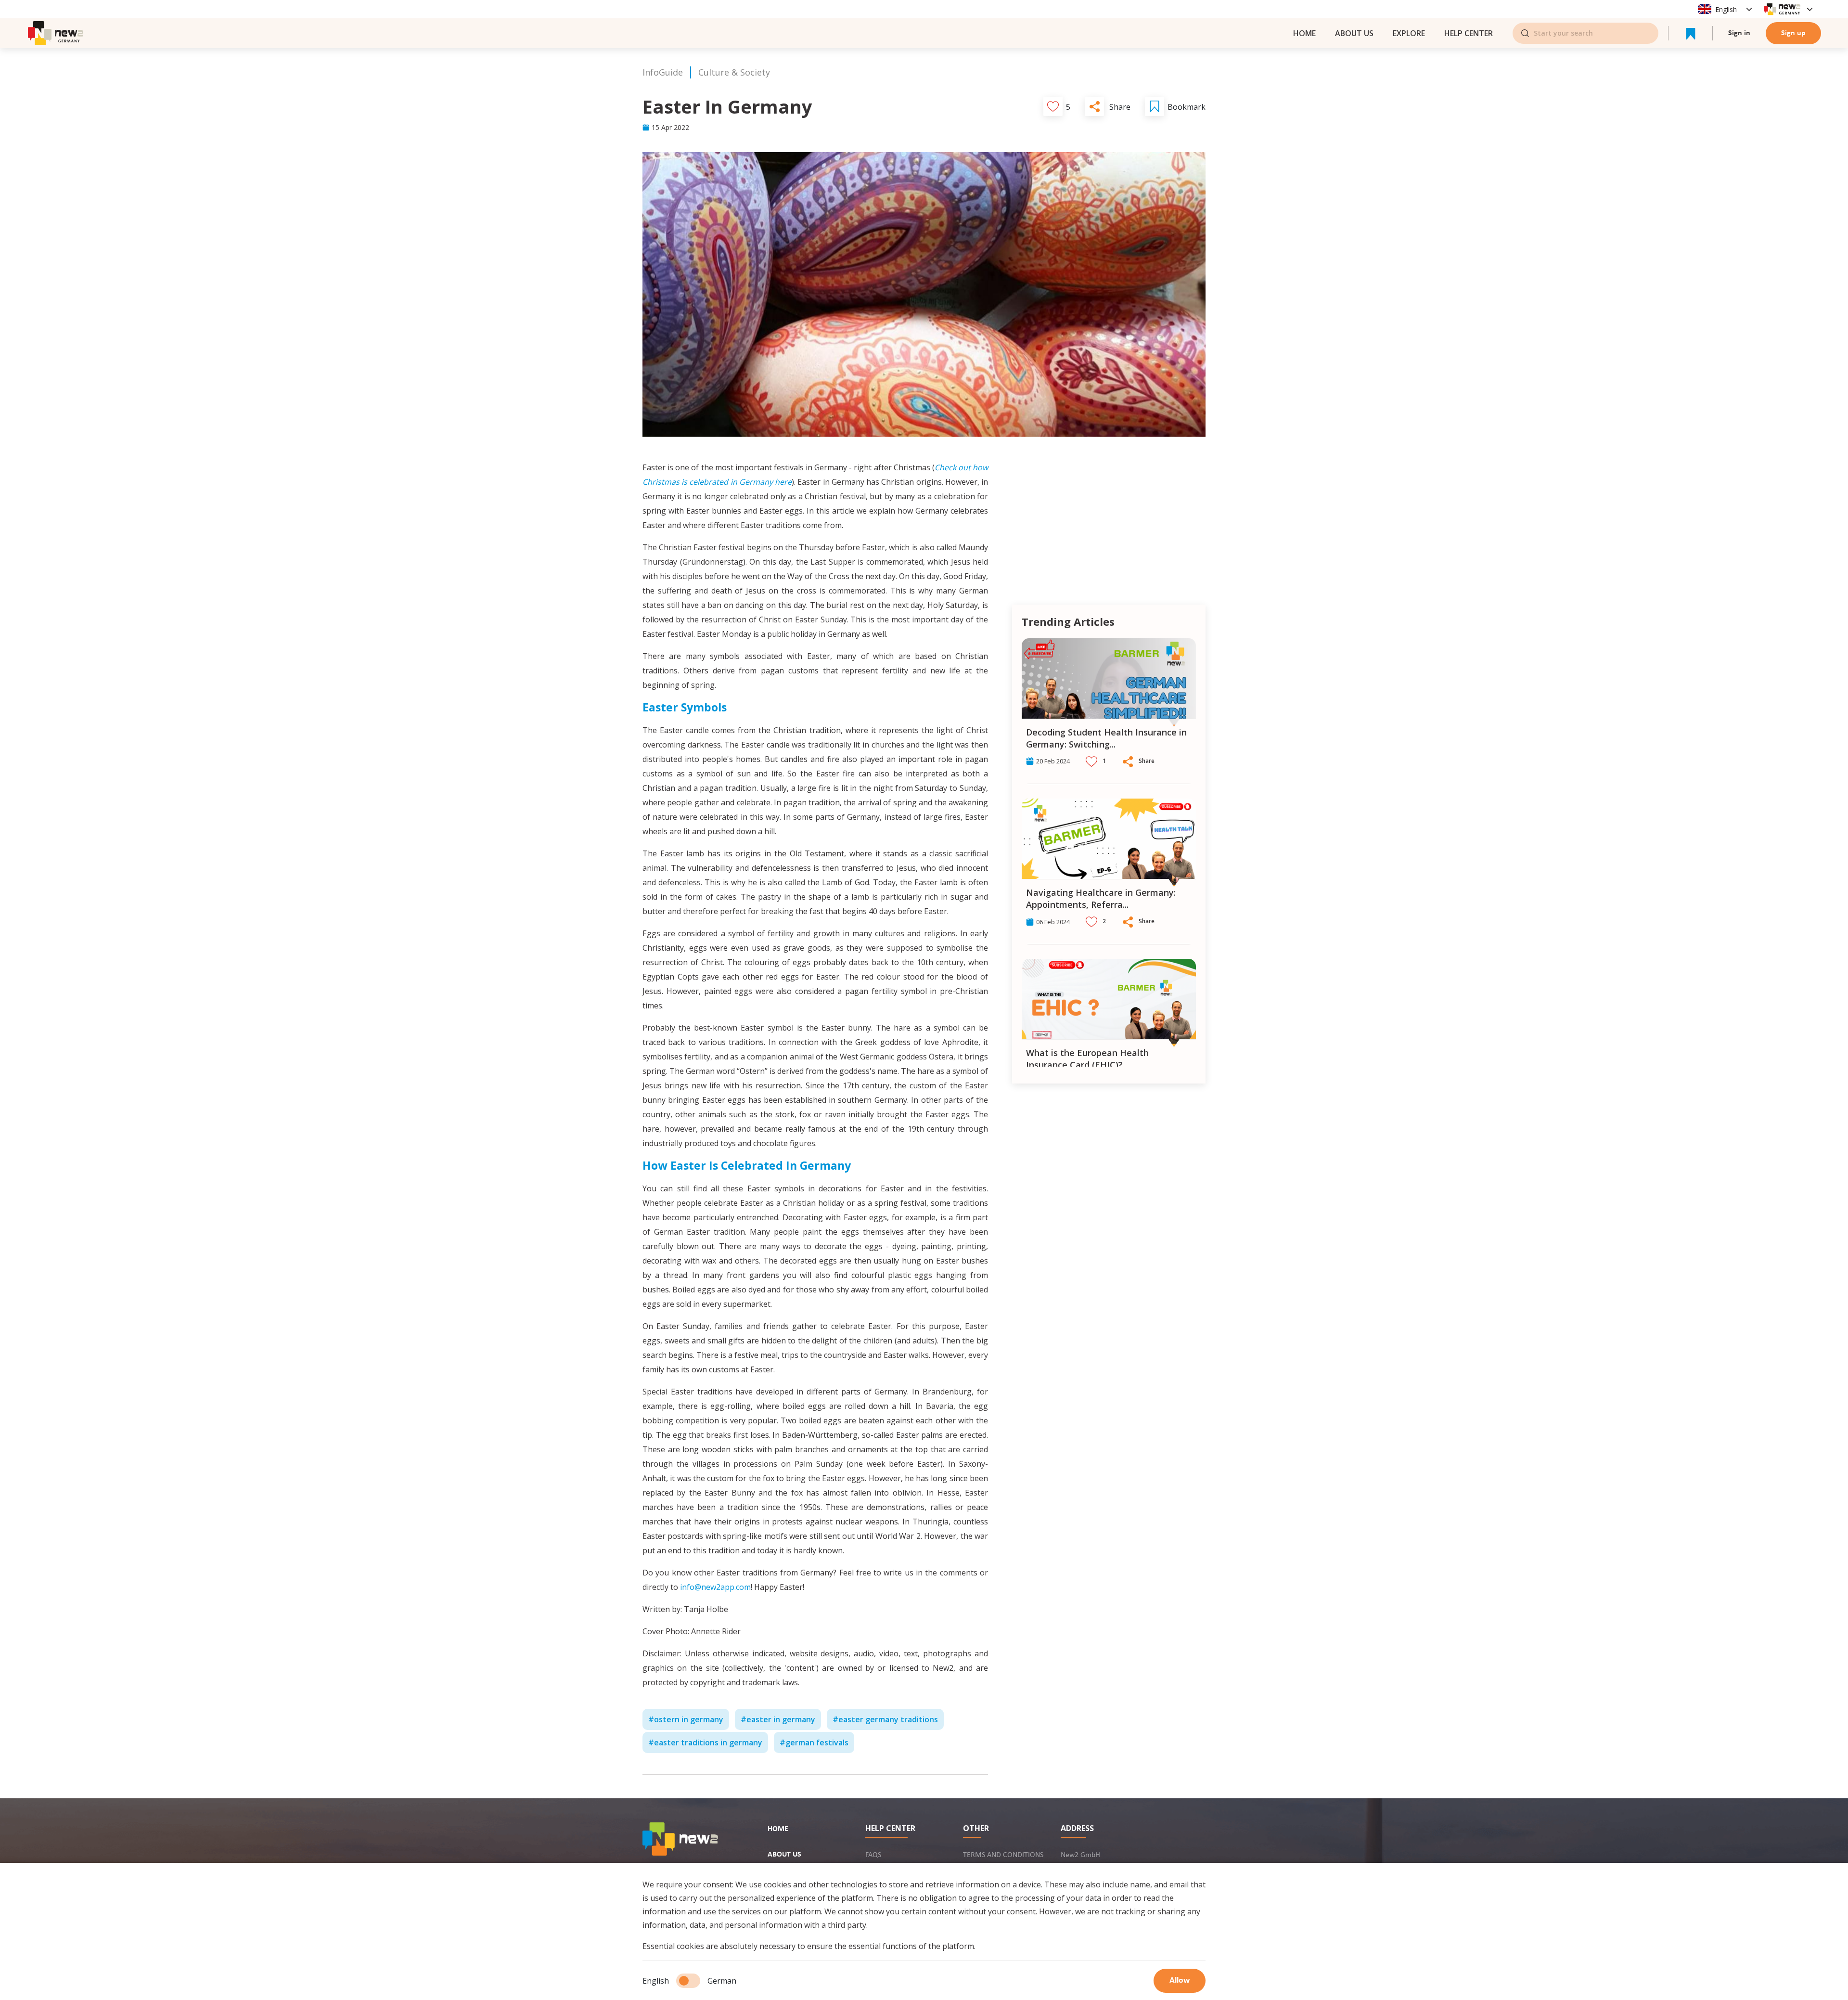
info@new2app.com (715, 1587)
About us (1354, 33)
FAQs (873, 1855)
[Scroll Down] (1193, 1077)
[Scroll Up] (1193, 630)
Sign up (1793, 33)
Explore (1409, 33)
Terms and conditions (1003, 1855)
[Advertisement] (1109, 528)
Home (778, 1829)
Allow (1180, 1981)
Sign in (1739, 33)
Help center (1469, 33)
